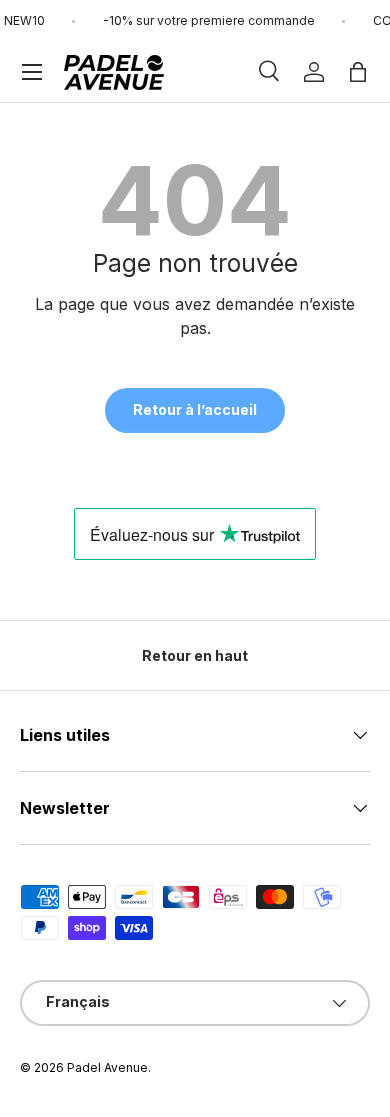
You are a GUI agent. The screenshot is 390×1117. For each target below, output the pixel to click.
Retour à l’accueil (195, 409)
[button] (358, 72)
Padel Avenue (107, 1067)
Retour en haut (195, 655)
